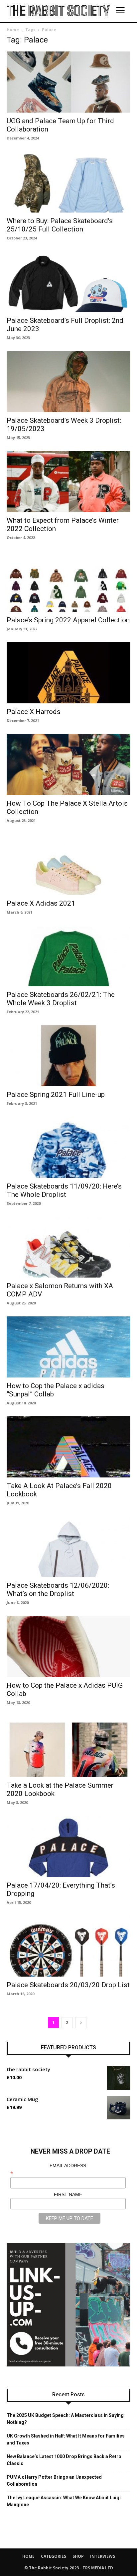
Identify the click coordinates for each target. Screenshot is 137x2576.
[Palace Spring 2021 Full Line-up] (68, 1056)
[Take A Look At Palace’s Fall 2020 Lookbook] (68, 1447)
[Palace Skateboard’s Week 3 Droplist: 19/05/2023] (68, 382)
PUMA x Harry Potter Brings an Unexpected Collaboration (54, 2481)
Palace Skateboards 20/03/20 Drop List (68, 1985)
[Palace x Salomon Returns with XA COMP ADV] (68, 1247)
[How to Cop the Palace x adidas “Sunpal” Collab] (68, 1347)
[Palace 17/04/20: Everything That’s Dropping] (68, 1846)
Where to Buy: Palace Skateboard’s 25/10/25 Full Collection (60, 225)
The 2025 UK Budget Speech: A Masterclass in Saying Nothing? (65, 2419)
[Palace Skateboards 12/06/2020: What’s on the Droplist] (68, 1547)
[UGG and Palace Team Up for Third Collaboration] (68, 82)
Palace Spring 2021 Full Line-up (56, 1095)
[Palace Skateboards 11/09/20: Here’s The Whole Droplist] (68, 1147)
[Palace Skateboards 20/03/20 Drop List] (68, 1946)
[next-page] (81, 2023)
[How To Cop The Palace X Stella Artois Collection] (68, 764)
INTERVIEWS (103, 2556)
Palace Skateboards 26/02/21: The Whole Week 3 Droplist (61, 999)
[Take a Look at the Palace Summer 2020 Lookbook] (68, 1746)
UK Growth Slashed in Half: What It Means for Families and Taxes (66, 2439)
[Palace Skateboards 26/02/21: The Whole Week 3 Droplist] (68, 956)
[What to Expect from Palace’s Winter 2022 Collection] (68, 482)
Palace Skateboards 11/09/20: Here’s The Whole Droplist (64, 1190)
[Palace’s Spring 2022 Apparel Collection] (68, 581)
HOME (28, 2556)
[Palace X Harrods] (68, 673)
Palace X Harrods (34, 712)
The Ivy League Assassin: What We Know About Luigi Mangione (64, 2501)
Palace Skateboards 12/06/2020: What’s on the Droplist (58, 1590)
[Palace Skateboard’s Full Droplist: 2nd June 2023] (68, 282)
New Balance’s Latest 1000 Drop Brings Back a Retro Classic (64, 2460)
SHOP (78, 2556)
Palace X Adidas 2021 (41, 903)
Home (13, 30)
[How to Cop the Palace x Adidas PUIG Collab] (68, 1646)
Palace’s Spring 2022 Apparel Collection (68, 620)
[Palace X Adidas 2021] (68, 864)
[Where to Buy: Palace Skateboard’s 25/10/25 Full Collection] (68, 182)
